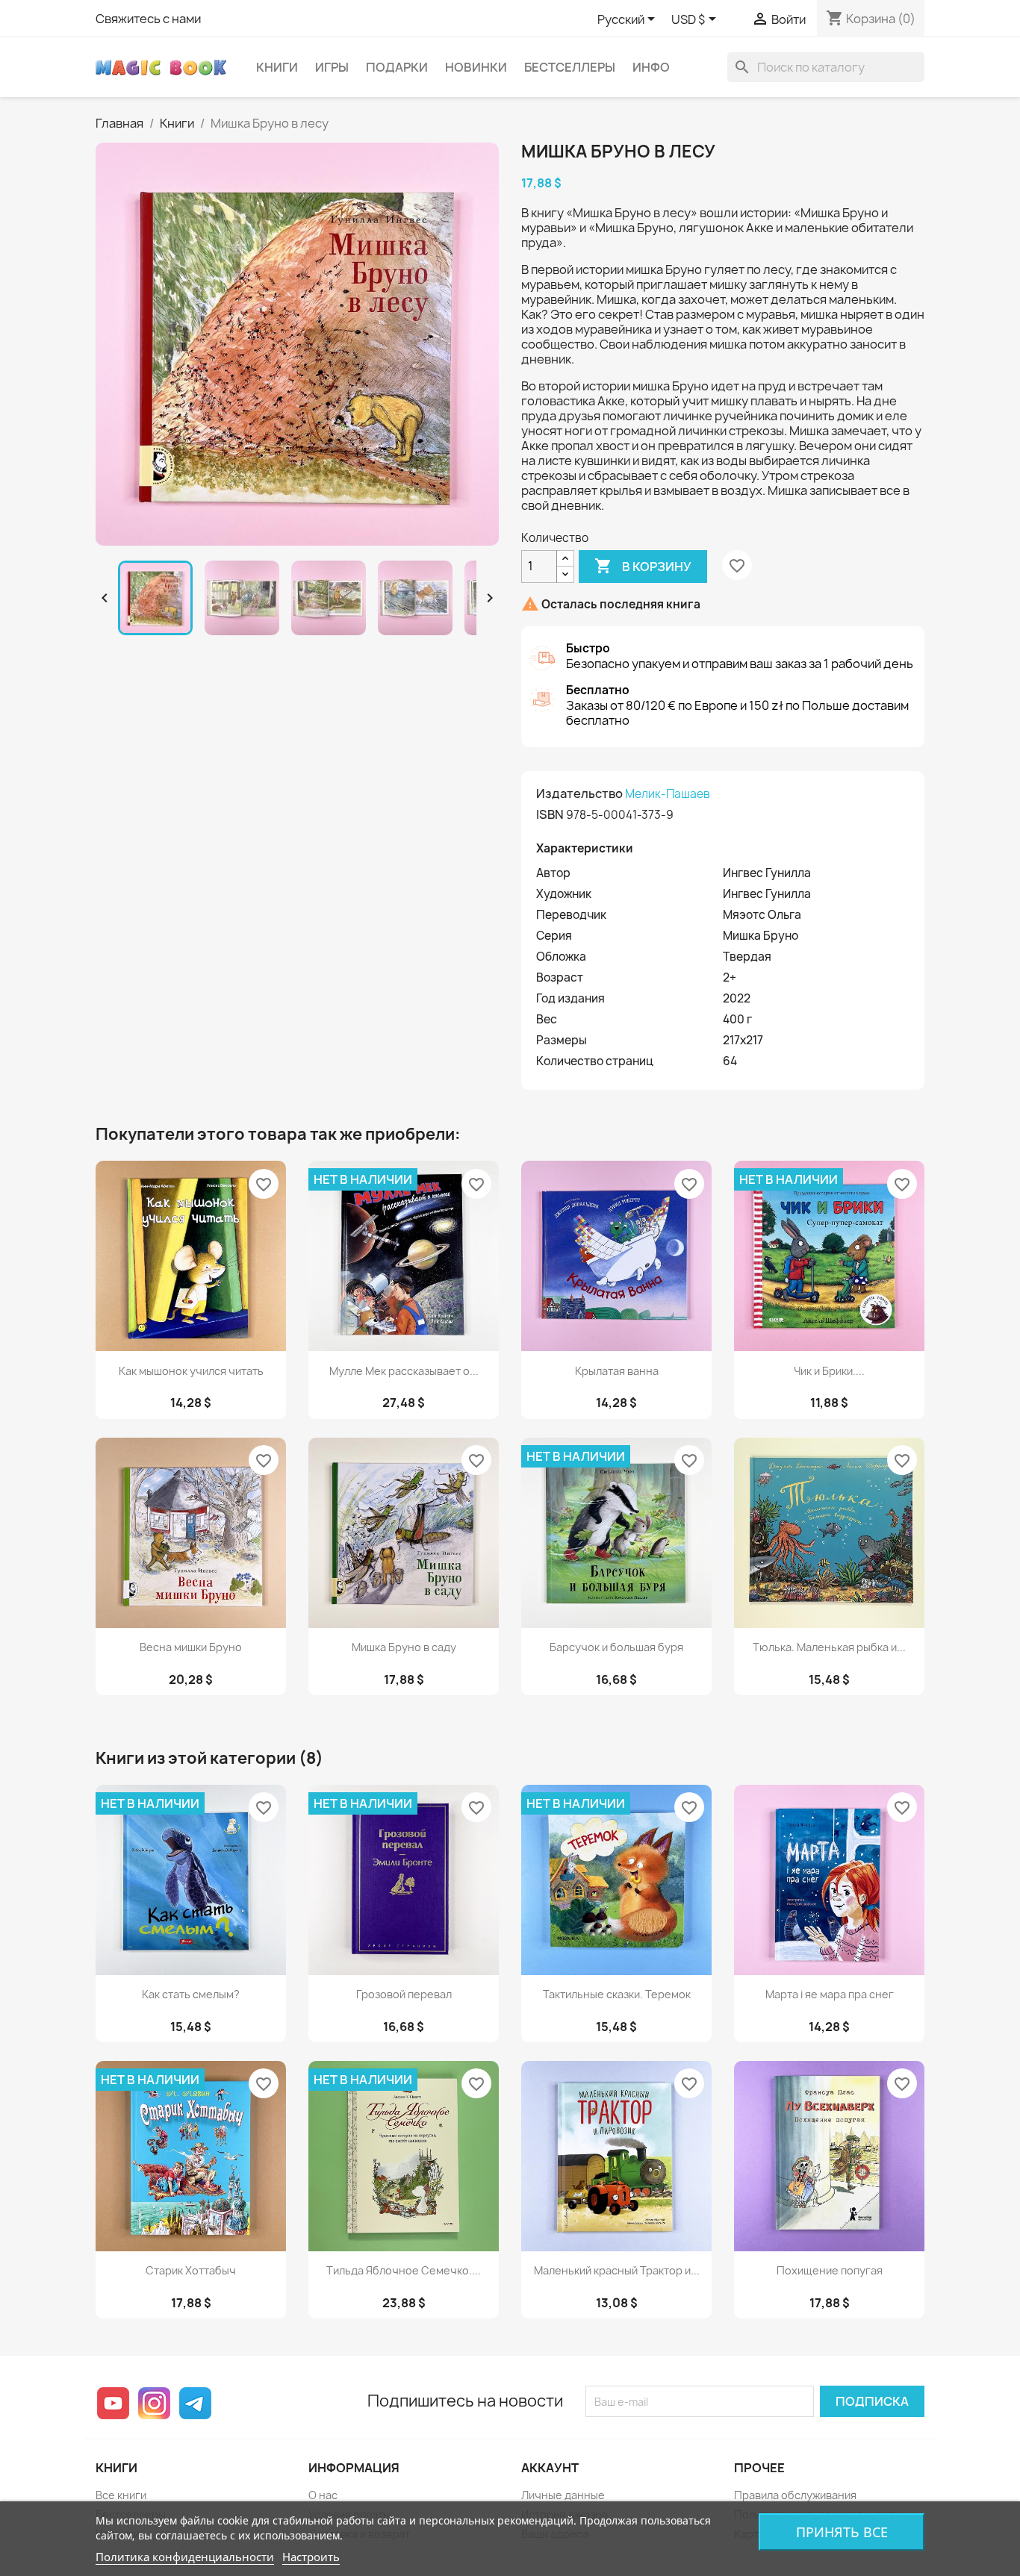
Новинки (476, 67)
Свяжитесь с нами (148, 19)
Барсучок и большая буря (616, 1647)
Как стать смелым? (191, 1994)
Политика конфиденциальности (185, 2557)
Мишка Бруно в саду (404, 1647)
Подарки (397, 67)
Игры (332, 67)
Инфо (651, 67)
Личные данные (563, 2495)
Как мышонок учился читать (191, 1371)
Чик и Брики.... (829, 1371)
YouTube (113, 2403)
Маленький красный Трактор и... (617, 2270)
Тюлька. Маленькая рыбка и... (829, 1647)
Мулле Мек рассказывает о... (404, 1371)
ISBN (550, 814)
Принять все (842, 2532)
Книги (277, 67)
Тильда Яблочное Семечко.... (404, 2270)
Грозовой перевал (404, 1994)
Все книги (121, 2495)
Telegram (195, 2403)
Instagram (154, 2403)
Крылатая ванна (617, 1371)
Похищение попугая (830, 2270)
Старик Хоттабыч (191, 2270)
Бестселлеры (570, 67)
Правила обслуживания (795, 2495)
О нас (323, 2495)
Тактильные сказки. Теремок (617, 1994)
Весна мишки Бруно (191, 1647)
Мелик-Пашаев (668, 794)
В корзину (643, 566)
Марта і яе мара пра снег (830, 1994)
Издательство (579, 793)
